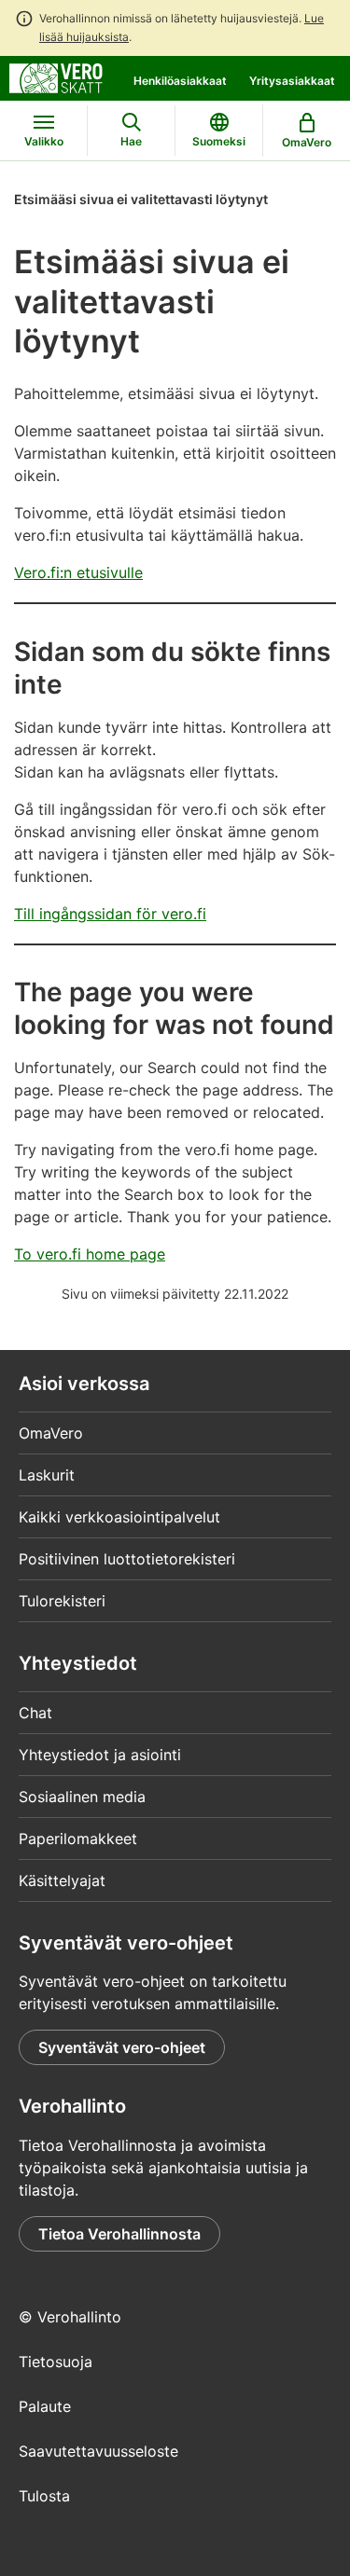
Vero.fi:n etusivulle (78, 572)
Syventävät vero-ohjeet (122, 2047)
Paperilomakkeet (78, 1839)
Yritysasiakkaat (292, 81)
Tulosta (44, 2496)
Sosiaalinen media (82, 1797)
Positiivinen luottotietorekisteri (127, 1559)
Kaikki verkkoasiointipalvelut (119, 1517)
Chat (35, 1713)
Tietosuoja (56, 2362)
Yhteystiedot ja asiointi (100, 1755)
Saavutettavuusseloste (98, 2451)
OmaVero (51, 1433)
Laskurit (47, 1475)
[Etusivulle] (56, 76)
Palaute (45, 2406)
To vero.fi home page (90, 1254)
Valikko (44, 141)
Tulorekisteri (62, 1601)
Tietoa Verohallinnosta (119, 2234)
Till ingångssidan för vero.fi (110, 914)
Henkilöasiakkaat (180, 81)
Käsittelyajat (62, 1880)
